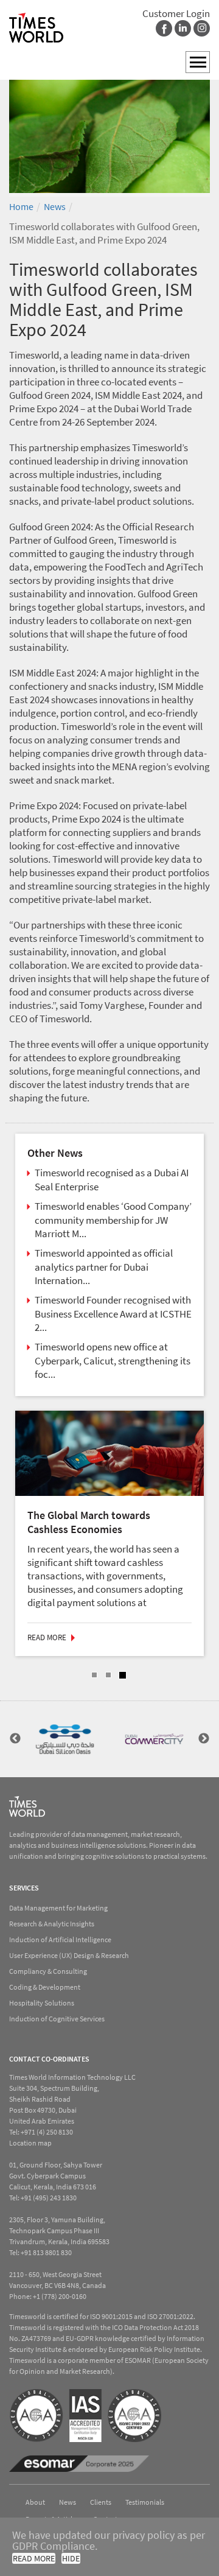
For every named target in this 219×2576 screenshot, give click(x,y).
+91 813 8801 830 (46, 2251)
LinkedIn (183, 28)
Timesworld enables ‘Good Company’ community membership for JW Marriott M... (113, 1220)
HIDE (71, 2558)
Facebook (164, 28)
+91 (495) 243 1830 (49, 2196)
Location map (30, 2142)
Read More (75, 1636)
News (55, 206)
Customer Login (176, 13)
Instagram (202, 28)
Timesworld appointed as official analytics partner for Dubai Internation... (104, 1267)
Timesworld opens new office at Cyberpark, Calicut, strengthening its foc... (113, 1360)
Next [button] (204, 1738)
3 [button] (123, 1674)
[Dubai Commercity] (154, 1738)
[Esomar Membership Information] (79, 2463)
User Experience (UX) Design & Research (69, 1954)
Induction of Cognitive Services (57, 2017)
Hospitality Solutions (42, 2002)
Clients (101, 2501)
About (35, 2501)
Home (21, 206)
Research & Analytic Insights (52, 1922)
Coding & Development (45, 1986)
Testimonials (145, 2501)
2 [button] (108, 1674)
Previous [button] (15, 1738)
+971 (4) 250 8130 (47, 2131)
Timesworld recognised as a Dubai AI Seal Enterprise (112, 1180)
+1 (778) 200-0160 (60, 2295)
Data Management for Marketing (58, 1907)
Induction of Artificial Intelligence (60, 1938)
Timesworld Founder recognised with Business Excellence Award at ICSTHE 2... (113, 1314)
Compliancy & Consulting (48, 1970)
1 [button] (94, 1674)
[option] (109, 130)
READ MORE (34, 2558)
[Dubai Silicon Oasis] (65, 1738)
